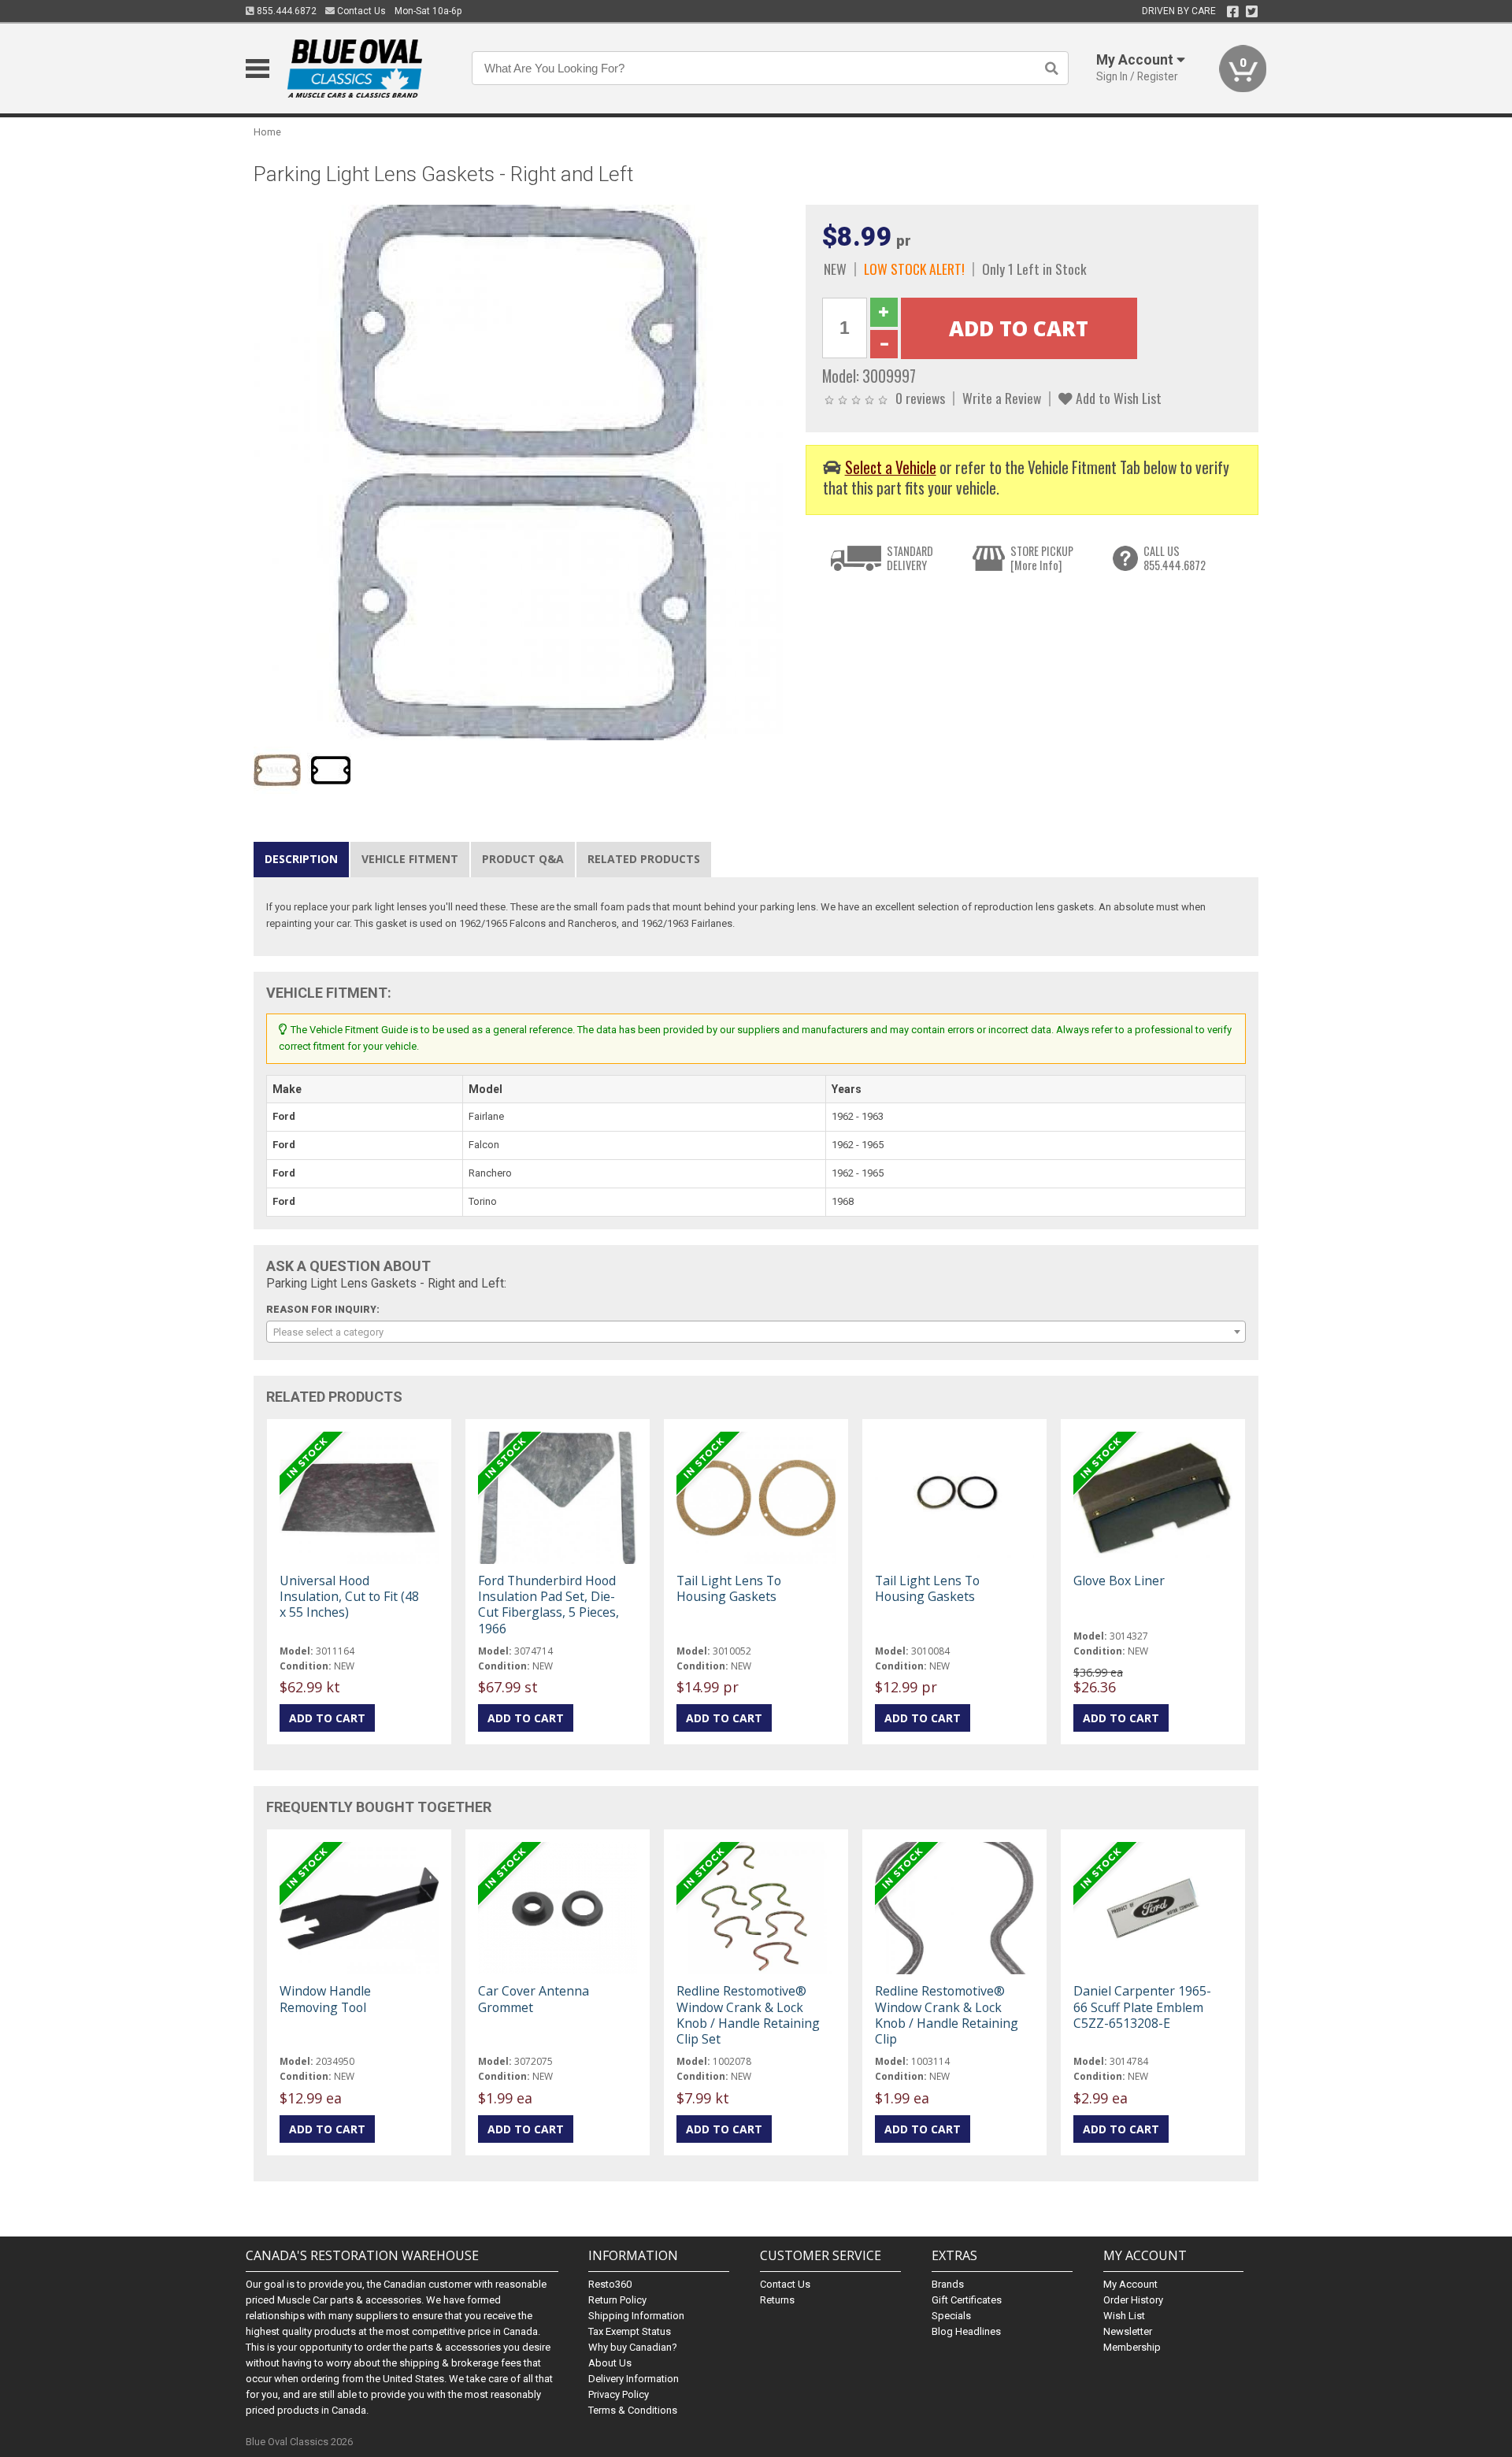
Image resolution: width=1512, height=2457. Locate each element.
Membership (1132, 2347)
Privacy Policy (619, 2394)
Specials (951, 2316)
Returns (777, 2300)
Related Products (644, 859)
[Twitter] (1252, 12)
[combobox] (756, 1332)
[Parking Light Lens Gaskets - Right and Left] (521, 472)
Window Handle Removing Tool (325, 1999)
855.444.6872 (285, 11)
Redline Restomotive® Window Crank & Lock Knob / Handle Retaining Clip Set (748, 2015)
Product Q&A (523, 859)
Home (267, 132)
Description (301, 859)
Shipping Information (636, 2316)
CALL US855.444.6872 (1175, 558)
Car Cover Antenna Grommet (534, 1999)
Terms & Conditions (633, 2410)
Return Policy (617, 2300)
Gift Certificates (967, 2300)
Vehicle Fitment (410, 859)
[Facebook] (1233, 12)
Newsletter (1128, 2331)
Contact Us (360, 11)
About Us (610, 2363)
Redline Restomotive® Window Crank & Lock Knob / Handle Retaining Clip (947, 2015)
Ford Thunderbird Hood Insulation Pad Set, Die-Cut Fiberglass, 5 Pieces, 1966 (548, 1605)
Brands (948, 2284)
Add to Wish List (1117, 398)
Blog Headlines (966, 2331)
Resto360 (610, 2284)
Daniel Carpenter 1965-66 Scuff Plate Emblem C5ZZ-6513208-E (1142, 2007)
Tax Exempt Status (630, 2331)
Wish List (1124, 2316)
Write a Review (1002, 398)
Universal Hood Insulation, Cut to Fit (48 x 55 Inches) (349, 1596)
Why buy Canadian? (633, 2347)
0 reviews (920, 398)
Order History (1133, 2300)
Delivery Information (634, 2379)
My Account (1130, 2284)
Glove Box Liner (1119, 1581)
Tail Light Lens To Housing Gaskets (729, 1588)
